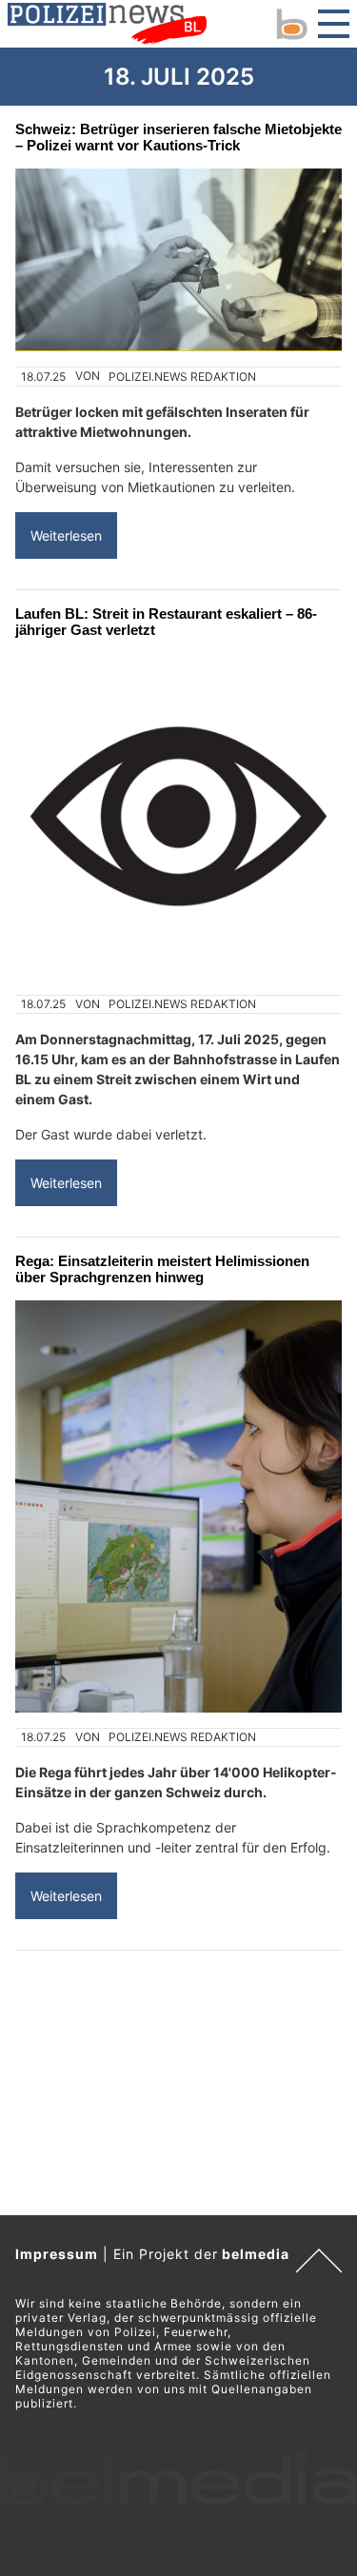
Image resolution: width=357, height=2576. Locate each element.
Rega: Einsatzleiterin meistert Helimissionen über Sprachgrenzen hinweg (162, 1269)
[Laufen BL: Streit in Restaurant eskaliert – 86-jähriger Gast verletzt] (178, 816)
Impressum (57, 2254)
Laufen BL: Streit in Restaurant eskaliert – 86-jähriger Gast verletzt (166, 622)
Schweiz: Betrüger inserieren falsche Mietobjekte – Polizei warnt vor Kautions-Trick (178, 137)
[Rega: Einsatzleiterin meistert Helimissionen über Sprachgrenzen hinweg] (178, 1506)
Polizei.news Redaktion (182, 376)
